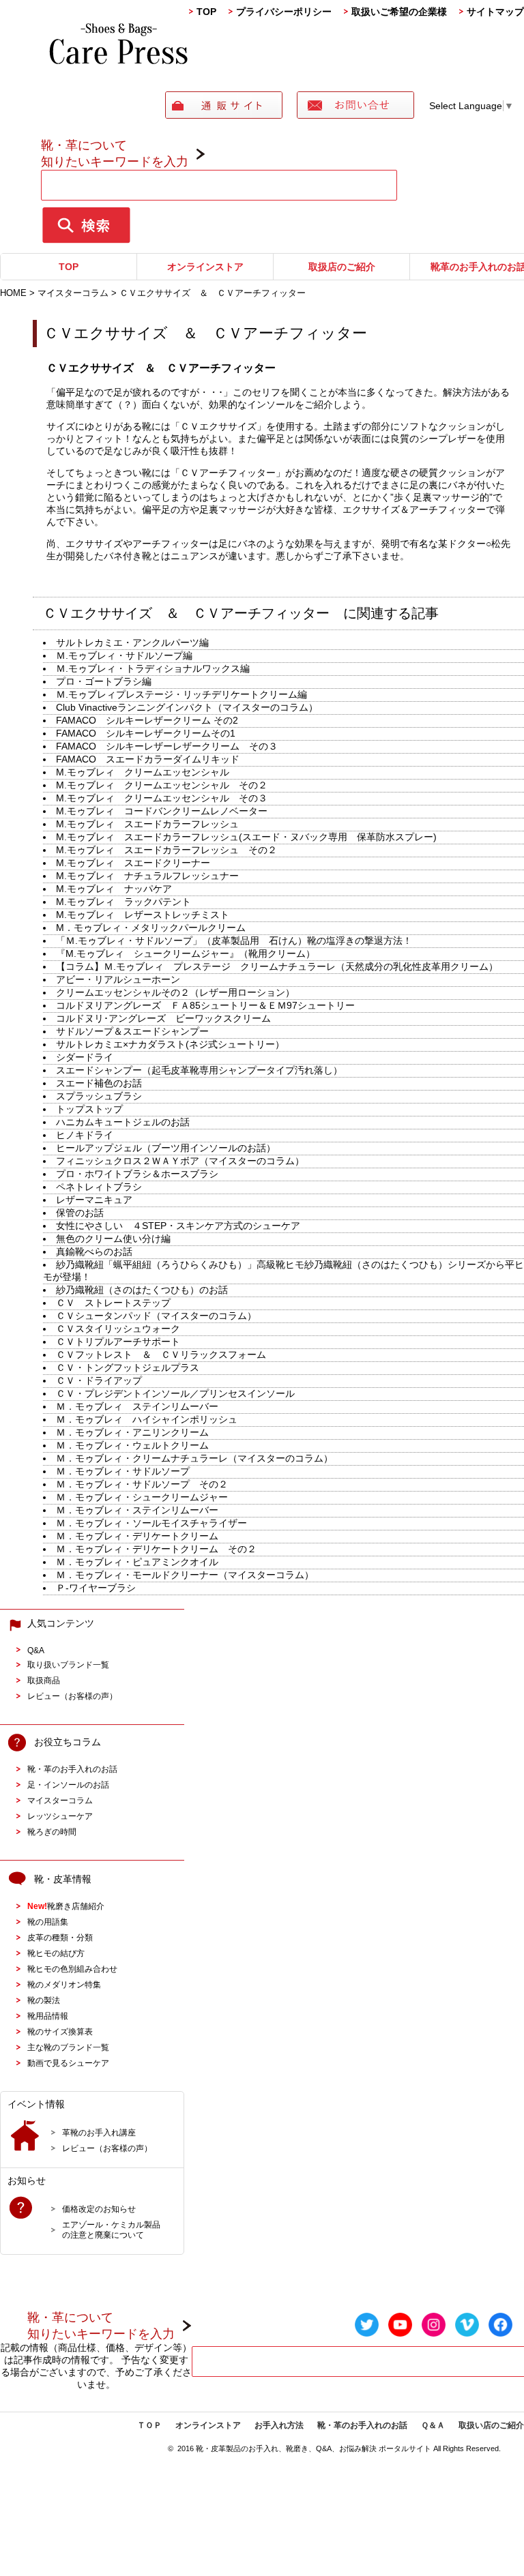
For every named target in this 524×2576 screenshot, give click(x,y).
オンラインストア (205, 267)
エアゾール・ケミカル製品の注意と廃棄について (111, 2230)
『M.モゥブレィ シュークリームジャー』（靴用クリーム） (186, 953)
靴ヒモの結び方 (56, 1953)
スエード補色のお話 (99, 1083)
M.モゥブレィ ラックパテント (128, 902)
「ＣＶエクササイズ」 (218, 426)
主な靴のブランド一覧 (68, 2047)
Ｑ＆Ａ (433, 2425)
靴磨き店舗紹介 (66, 1906)
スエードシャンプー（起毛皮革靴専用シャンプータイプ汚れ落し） (199, 1070)
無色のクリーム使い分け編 (113, 1239)
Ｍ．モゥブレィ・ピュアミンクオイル (147, 1562)
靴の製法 (44, 2000)
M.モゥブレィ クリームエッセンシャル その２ (162, 785)
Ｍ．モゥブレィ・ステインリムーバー (137, 1510)
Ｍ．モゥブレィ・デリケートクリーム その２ (156, 1549)
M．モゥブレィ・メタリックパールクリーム (151, 928)
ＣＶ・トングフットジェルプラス (128, 1367)
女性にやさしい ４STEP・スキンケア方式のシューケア (178, 1226)
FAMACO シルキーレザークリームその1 (146, 733)
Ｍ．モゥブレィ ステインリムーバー (137, 1406)
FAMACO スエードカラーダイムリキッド (154, 759)
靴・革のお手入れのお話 (72, 1769)
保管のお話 (80, 1213)
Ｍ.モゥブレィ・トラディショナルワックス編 (153, 668)
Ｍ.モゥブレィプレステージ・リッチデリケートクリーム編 (181, 694)
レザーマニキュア (99, 1200)
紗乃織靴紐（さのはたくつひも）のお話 (142, 1290)
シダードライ (85, 1057)
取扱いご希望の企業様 (399, 12)
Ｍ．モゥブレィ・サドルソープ (128, 1471)
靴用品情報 (48, 2016)
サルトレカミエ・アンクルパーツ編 (132, 642)
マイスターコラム (60, 1800)
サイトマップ (495, 12)
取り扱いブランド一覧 (68, 1664)
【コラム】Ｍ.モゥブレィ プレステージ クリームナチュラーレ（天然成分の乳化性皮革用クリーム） (277, 966)
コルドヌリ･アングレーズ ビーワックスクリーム (163, 1018)
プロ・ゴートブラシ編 (104, 681)
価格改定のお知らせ (99, 2209)
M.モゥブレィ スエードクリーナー (133, 863)
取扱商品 (44, 1680)
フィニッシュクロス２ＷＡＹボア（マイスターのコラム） (180, 1161)
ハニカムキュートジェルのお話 (123, 1122)
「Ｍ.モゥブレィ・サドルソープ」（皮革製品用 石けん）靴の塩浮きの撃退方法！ (234, 941)
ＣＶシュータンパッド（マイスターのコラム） (156, 1316)
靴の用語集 (48, 1922)
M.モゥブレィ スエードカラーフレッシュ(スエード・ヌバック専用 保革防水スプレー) (246, 837)
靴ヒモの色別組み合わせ (72, 1969)
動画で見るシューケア (68, 2063)
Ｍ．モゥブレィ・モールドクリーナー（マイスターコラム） (185, 1575)
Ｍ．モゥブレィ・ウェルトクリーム (132, 1445)
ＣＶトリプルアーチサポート (123, 1342)
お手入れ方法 (279, 2425)
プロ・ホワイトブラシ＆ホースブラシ (142, 1174)
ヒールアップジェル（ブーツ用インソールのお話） (166, 1148)
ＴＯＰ (149, 2425)
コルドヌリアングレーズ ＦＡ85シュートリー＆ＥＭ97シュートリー (205, 1005)
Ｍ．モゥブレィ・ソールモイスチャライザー (156, 1523)
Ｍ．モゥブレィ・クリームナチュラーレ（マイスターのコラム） (194, 1458)
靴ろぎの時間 (52, 1832)
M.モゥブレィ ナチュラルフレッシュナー (147, 876)
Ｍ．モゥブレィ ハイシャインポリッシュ (151, 1419)
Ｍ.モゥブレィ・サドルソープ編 (124, 655)
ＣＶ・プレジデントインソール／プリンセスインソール (175, 1393)
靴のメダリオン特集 (64, 1984)
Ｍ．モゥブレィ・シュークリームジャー (142, 1497)
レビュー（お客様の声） (72, 1696)
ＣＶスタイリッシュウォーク (118, 1329)
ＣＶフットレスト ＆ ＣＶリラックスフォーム (161, 1354)
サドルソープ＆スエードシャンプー (132, 1031)
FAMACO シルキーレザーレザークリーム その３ (167, 746)
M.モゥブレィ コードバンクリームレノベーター (162, 811)
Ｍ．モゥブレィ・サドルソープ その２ (147, 1484)
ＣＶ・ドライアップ (99, 1380)
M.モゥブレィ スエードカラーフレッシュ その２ (166, 850)
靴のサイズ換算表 (60, 2031)
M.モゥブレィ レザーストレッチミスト (157, 915)
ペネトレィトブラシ (99, 1187)
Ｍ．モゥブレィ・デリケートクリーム (142, 1536)
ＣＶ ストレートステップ (118, 1303)
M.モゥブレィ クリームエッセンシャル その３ (162, 798)
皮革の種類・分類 (60, 1937)
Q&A (36, 1650)
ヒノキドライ (85, 1135)
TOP (206, 12)
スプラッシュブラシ (99, 1096)
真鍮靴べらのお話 (94, 1252)
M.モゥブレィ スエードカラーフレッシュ (147, 824)
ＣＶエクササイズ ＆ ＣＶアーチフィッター (213, 333)
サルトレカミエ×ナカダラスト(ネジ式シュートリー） (170, 1044)
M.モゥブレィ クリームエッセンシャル (143, 772)
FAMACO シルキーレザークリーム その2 (152, 720)
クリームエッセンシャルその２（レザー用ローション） (175, 992)
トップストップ (89, 1109)
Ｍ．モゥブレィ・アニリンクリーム (137, 1432)
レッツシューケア (60, 1816)
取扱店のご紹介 (342, 267)
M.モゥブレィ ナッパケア (119, 889)
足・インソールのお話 (68, 1785)
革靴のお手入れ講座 (99, 2132)
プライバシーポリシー (284, 12)
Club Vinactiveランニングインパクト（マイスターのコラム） (187, 707)
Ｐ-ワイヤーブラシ (101, 1588)
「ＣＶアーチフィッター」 (228, 473)
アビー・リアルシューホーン (123, 979)
